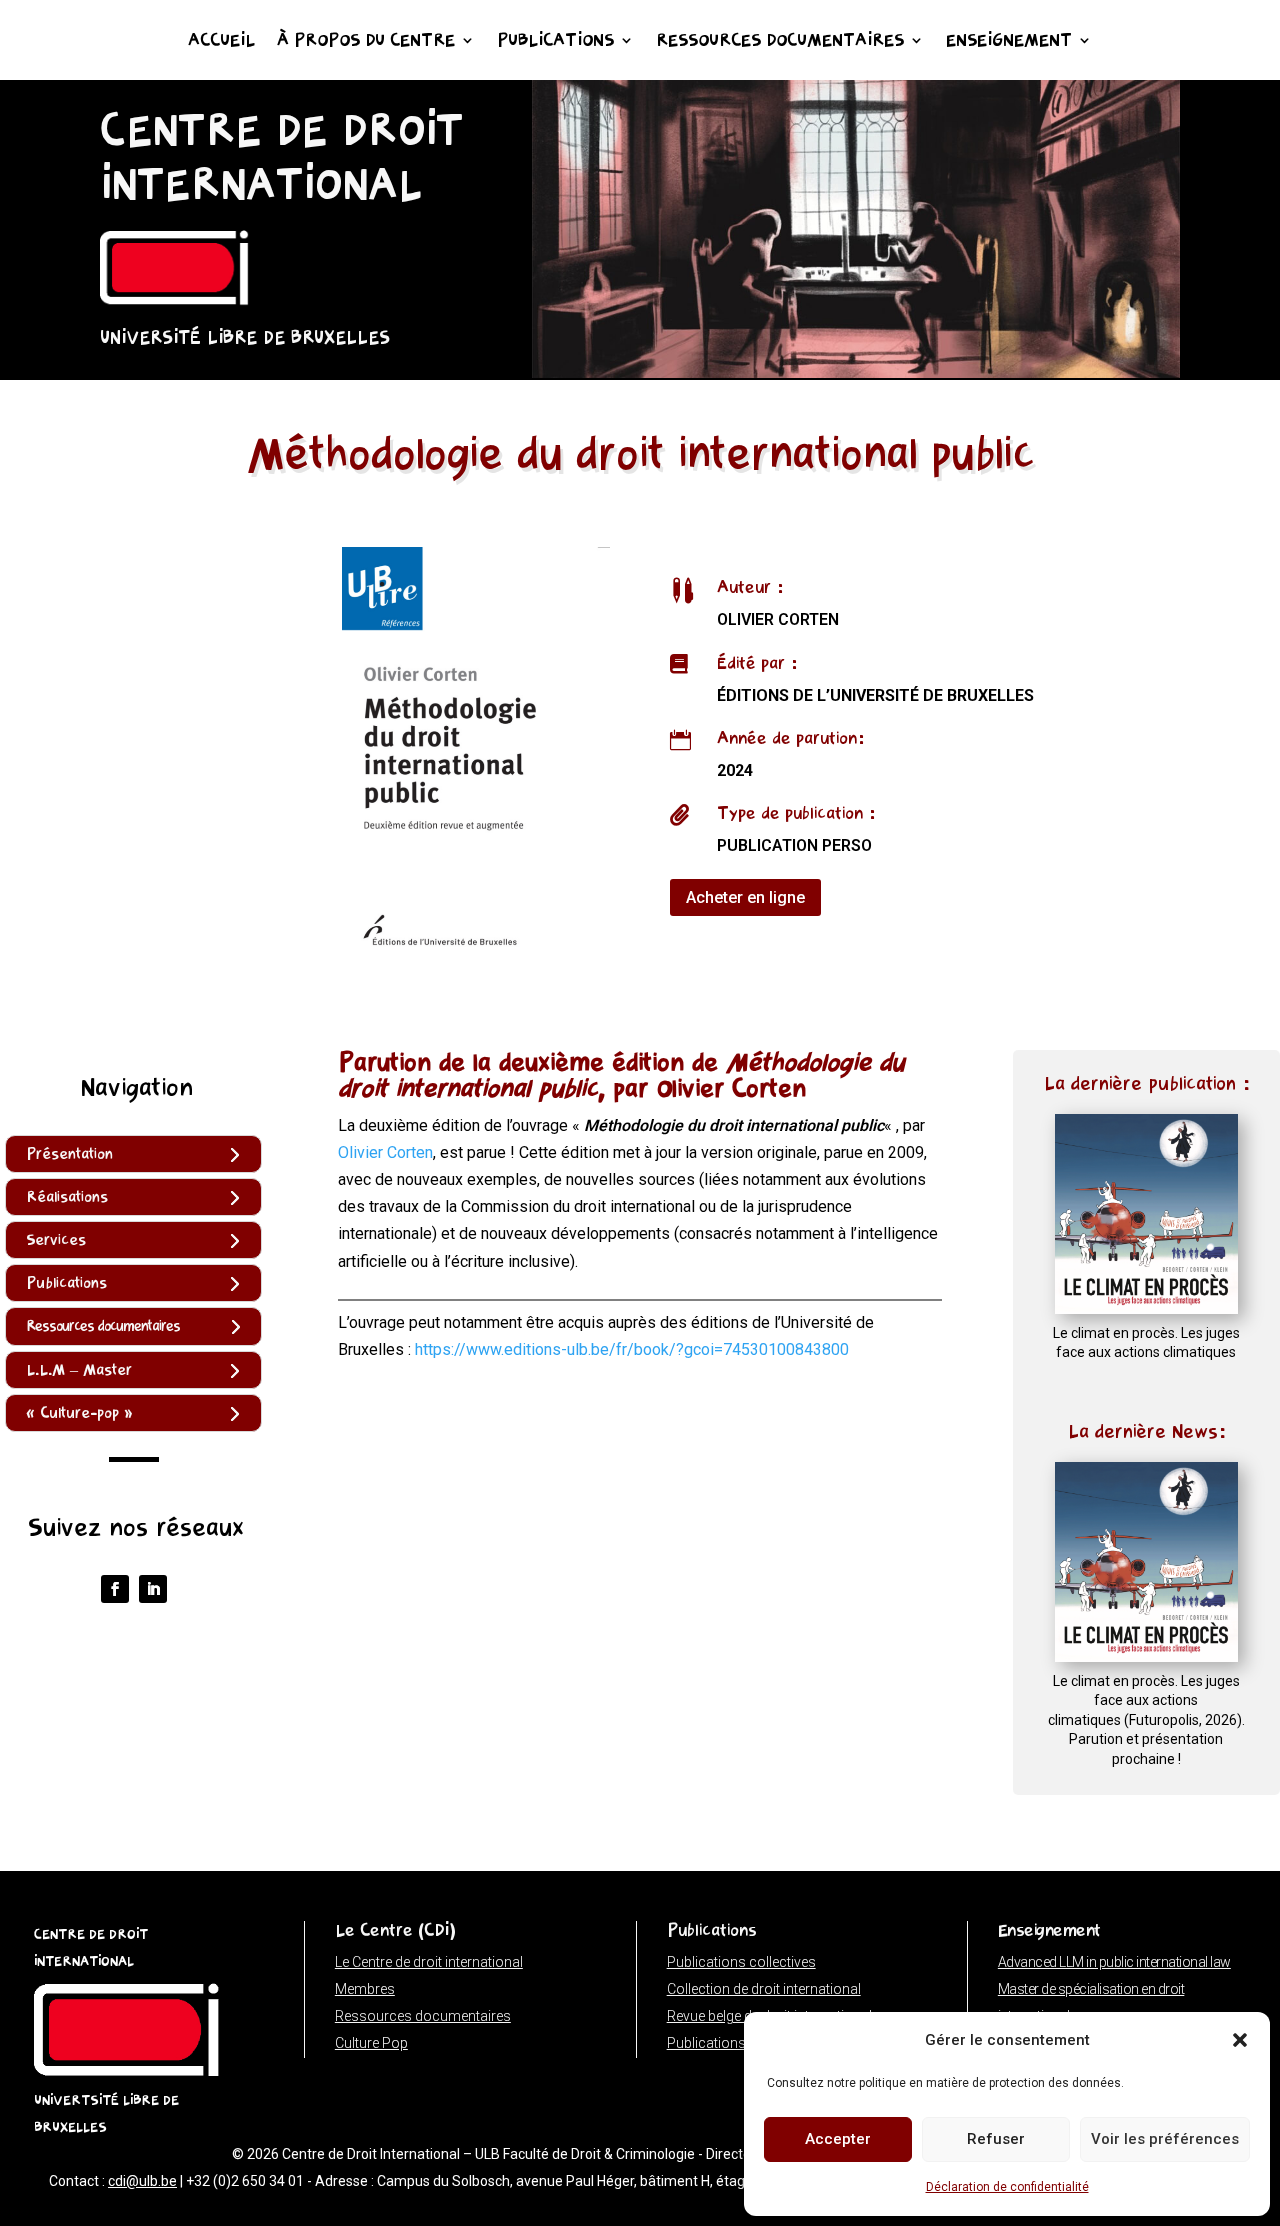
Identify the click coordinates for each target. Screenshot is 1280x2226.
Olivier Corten (385, 1152)
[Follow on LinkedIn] (153, 1589)
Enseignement (1009, 42)
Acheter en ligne (745, 897)
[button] (1240, 2040)
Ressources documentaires (780, 42)
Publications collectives (741, 1962)
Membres (365, 1989)
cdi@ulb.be (142, 2181)
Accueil (221, 42)
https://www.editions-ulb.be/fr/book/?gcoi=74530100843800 (632, 1349)
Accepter (838, 2139)
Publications (555, 42)
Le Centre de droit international (429, 1962)
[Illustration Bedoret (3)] (856, 372)
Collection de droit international (764, 1989)
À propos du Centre (366, 42)
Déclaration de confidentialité (1007, 2187)
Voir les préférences (1165, 2139)
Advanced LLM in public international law (1114, 1962)
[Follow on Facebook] (115, 1589)
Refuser (996, 2139)
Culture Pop (371, 2043)
